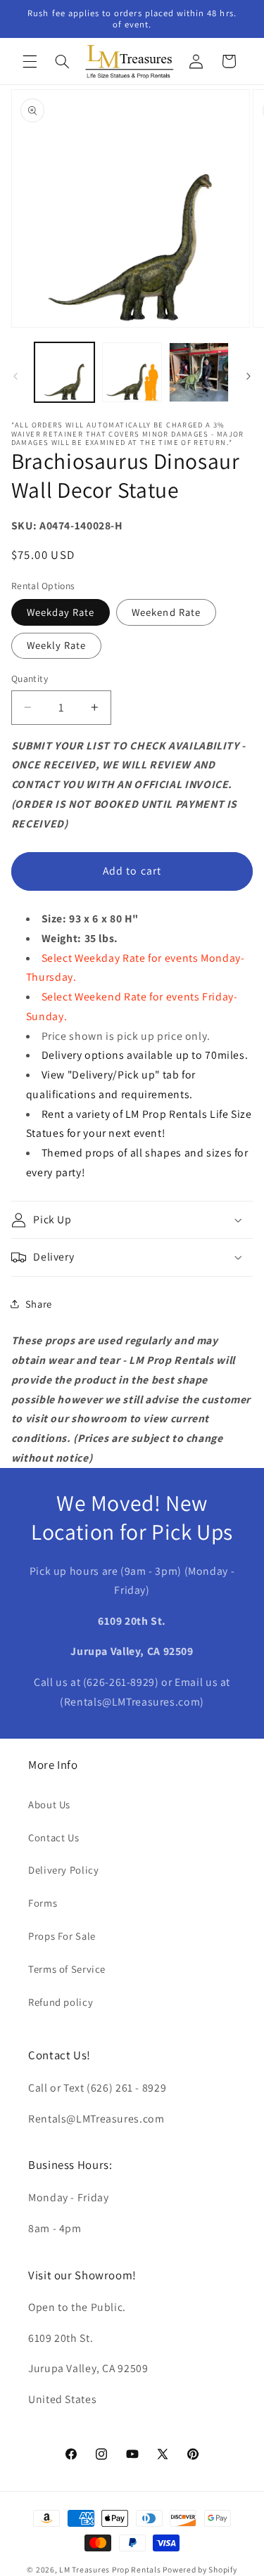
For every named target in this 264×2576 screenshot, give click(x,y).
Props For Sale (62, 1936)
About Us (49, 1804)
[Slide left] (15, 376)
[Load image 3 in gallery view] (199, 372)
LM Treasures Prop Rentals (111, 2569)
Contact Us (54, 1837)
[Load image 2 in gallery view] (132, 372)
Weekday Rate (61, 612)
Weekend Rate (166, 612)
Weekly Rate (57, 645)
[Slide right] (249, 376)
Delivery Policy (63, 1870)
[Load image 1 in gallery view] (64, 372)
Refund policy (61, 2002)
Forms (43, 1903)
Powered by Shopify (200, 2569)
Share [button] (39, 1304)
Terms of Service (67, 1969)
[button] (30, 61)
